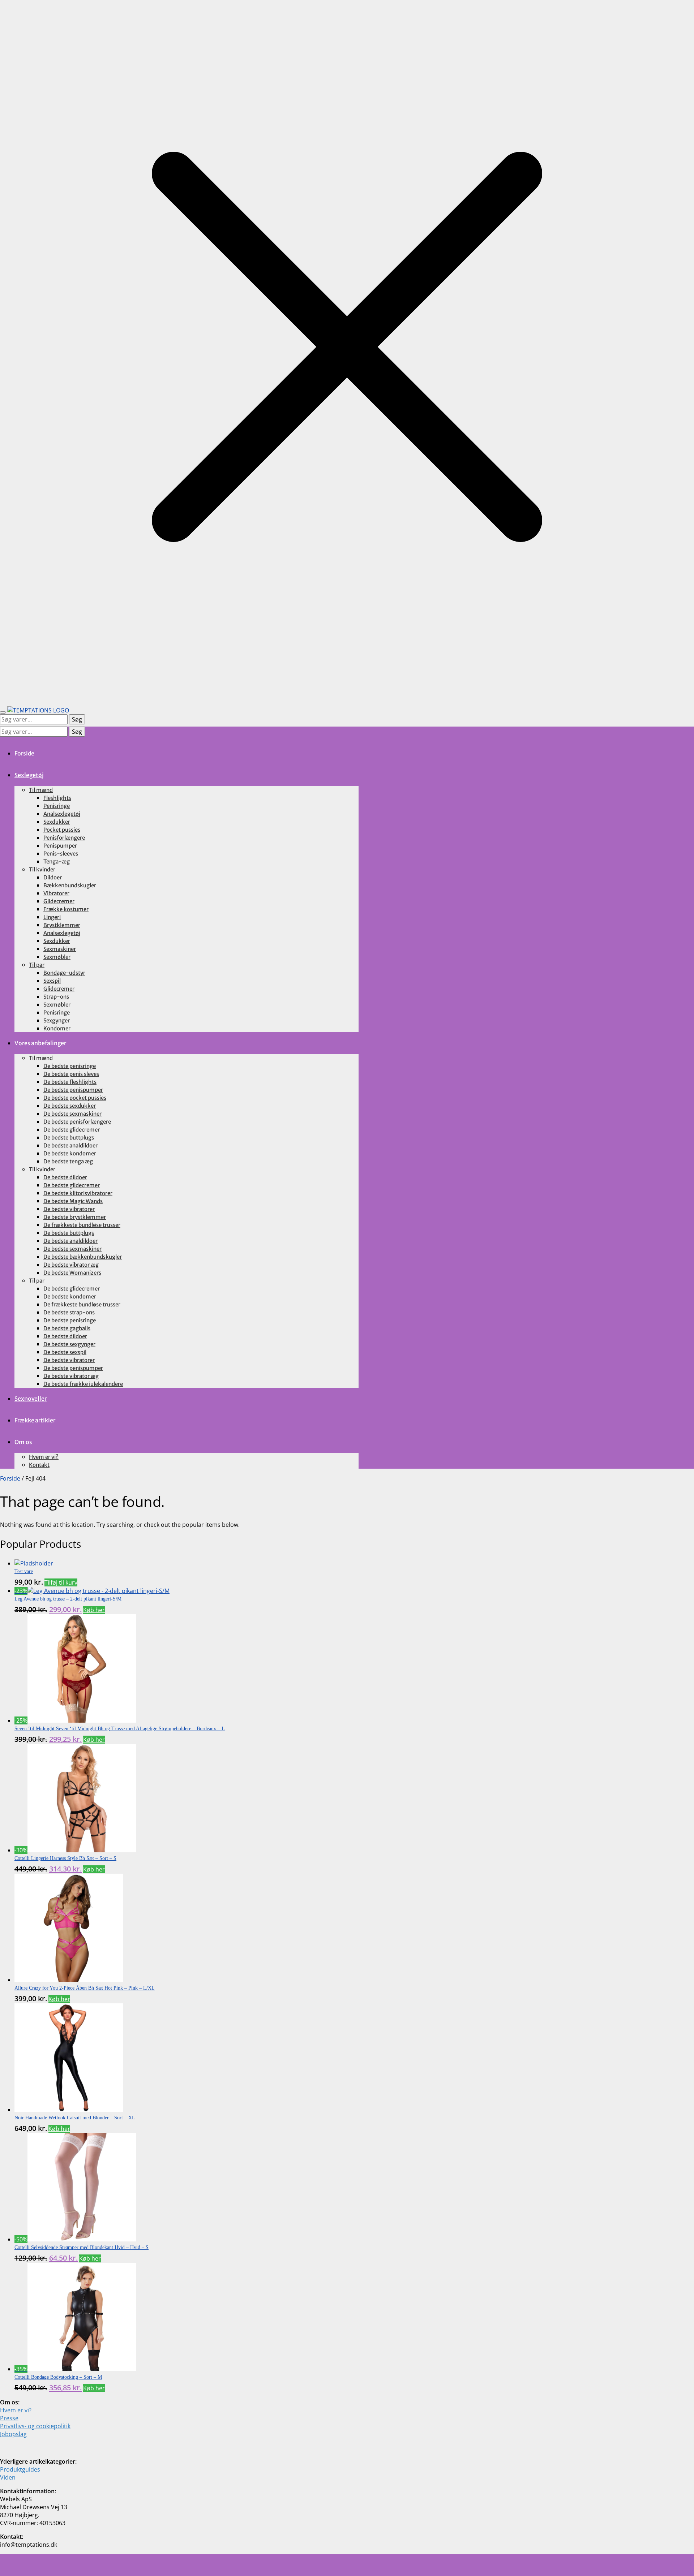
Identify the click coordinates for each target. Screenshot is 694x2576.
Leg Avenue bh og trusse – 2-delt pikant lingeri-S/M (68, 1599)
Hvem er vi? (16, 2410)
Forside (10, 1478)
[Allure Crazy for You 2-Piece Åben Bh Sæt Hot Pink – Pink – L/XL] (69, 1980)
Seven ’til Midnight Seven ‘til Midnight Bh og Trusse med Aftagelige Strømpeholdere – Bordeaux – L (120, 1729)
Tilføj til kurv (61, 1582)
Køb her (94, 1610)
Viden (8, 2477)
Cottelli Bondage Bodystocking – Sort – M (58, 2377)
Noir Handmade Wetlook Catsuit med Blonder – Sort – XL (75, 2118)
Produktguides (20, 2469)
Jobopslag (13, 2434)
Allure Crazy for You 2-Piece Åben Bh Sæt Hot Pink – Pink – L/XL (85, 1988)
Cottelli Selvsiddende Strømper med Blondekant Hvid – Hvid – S (82, 2247)
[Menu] (3, 712)
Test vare (24, 1571)
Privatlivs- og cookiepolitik (35, 2426)
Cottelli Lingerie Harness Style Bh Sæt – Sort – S (65, 1858)
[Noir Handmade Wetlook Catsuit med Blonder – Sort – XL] (69, 2110)
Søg (77, 719)
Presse (9, 2418)
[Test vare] (34, 1563)
